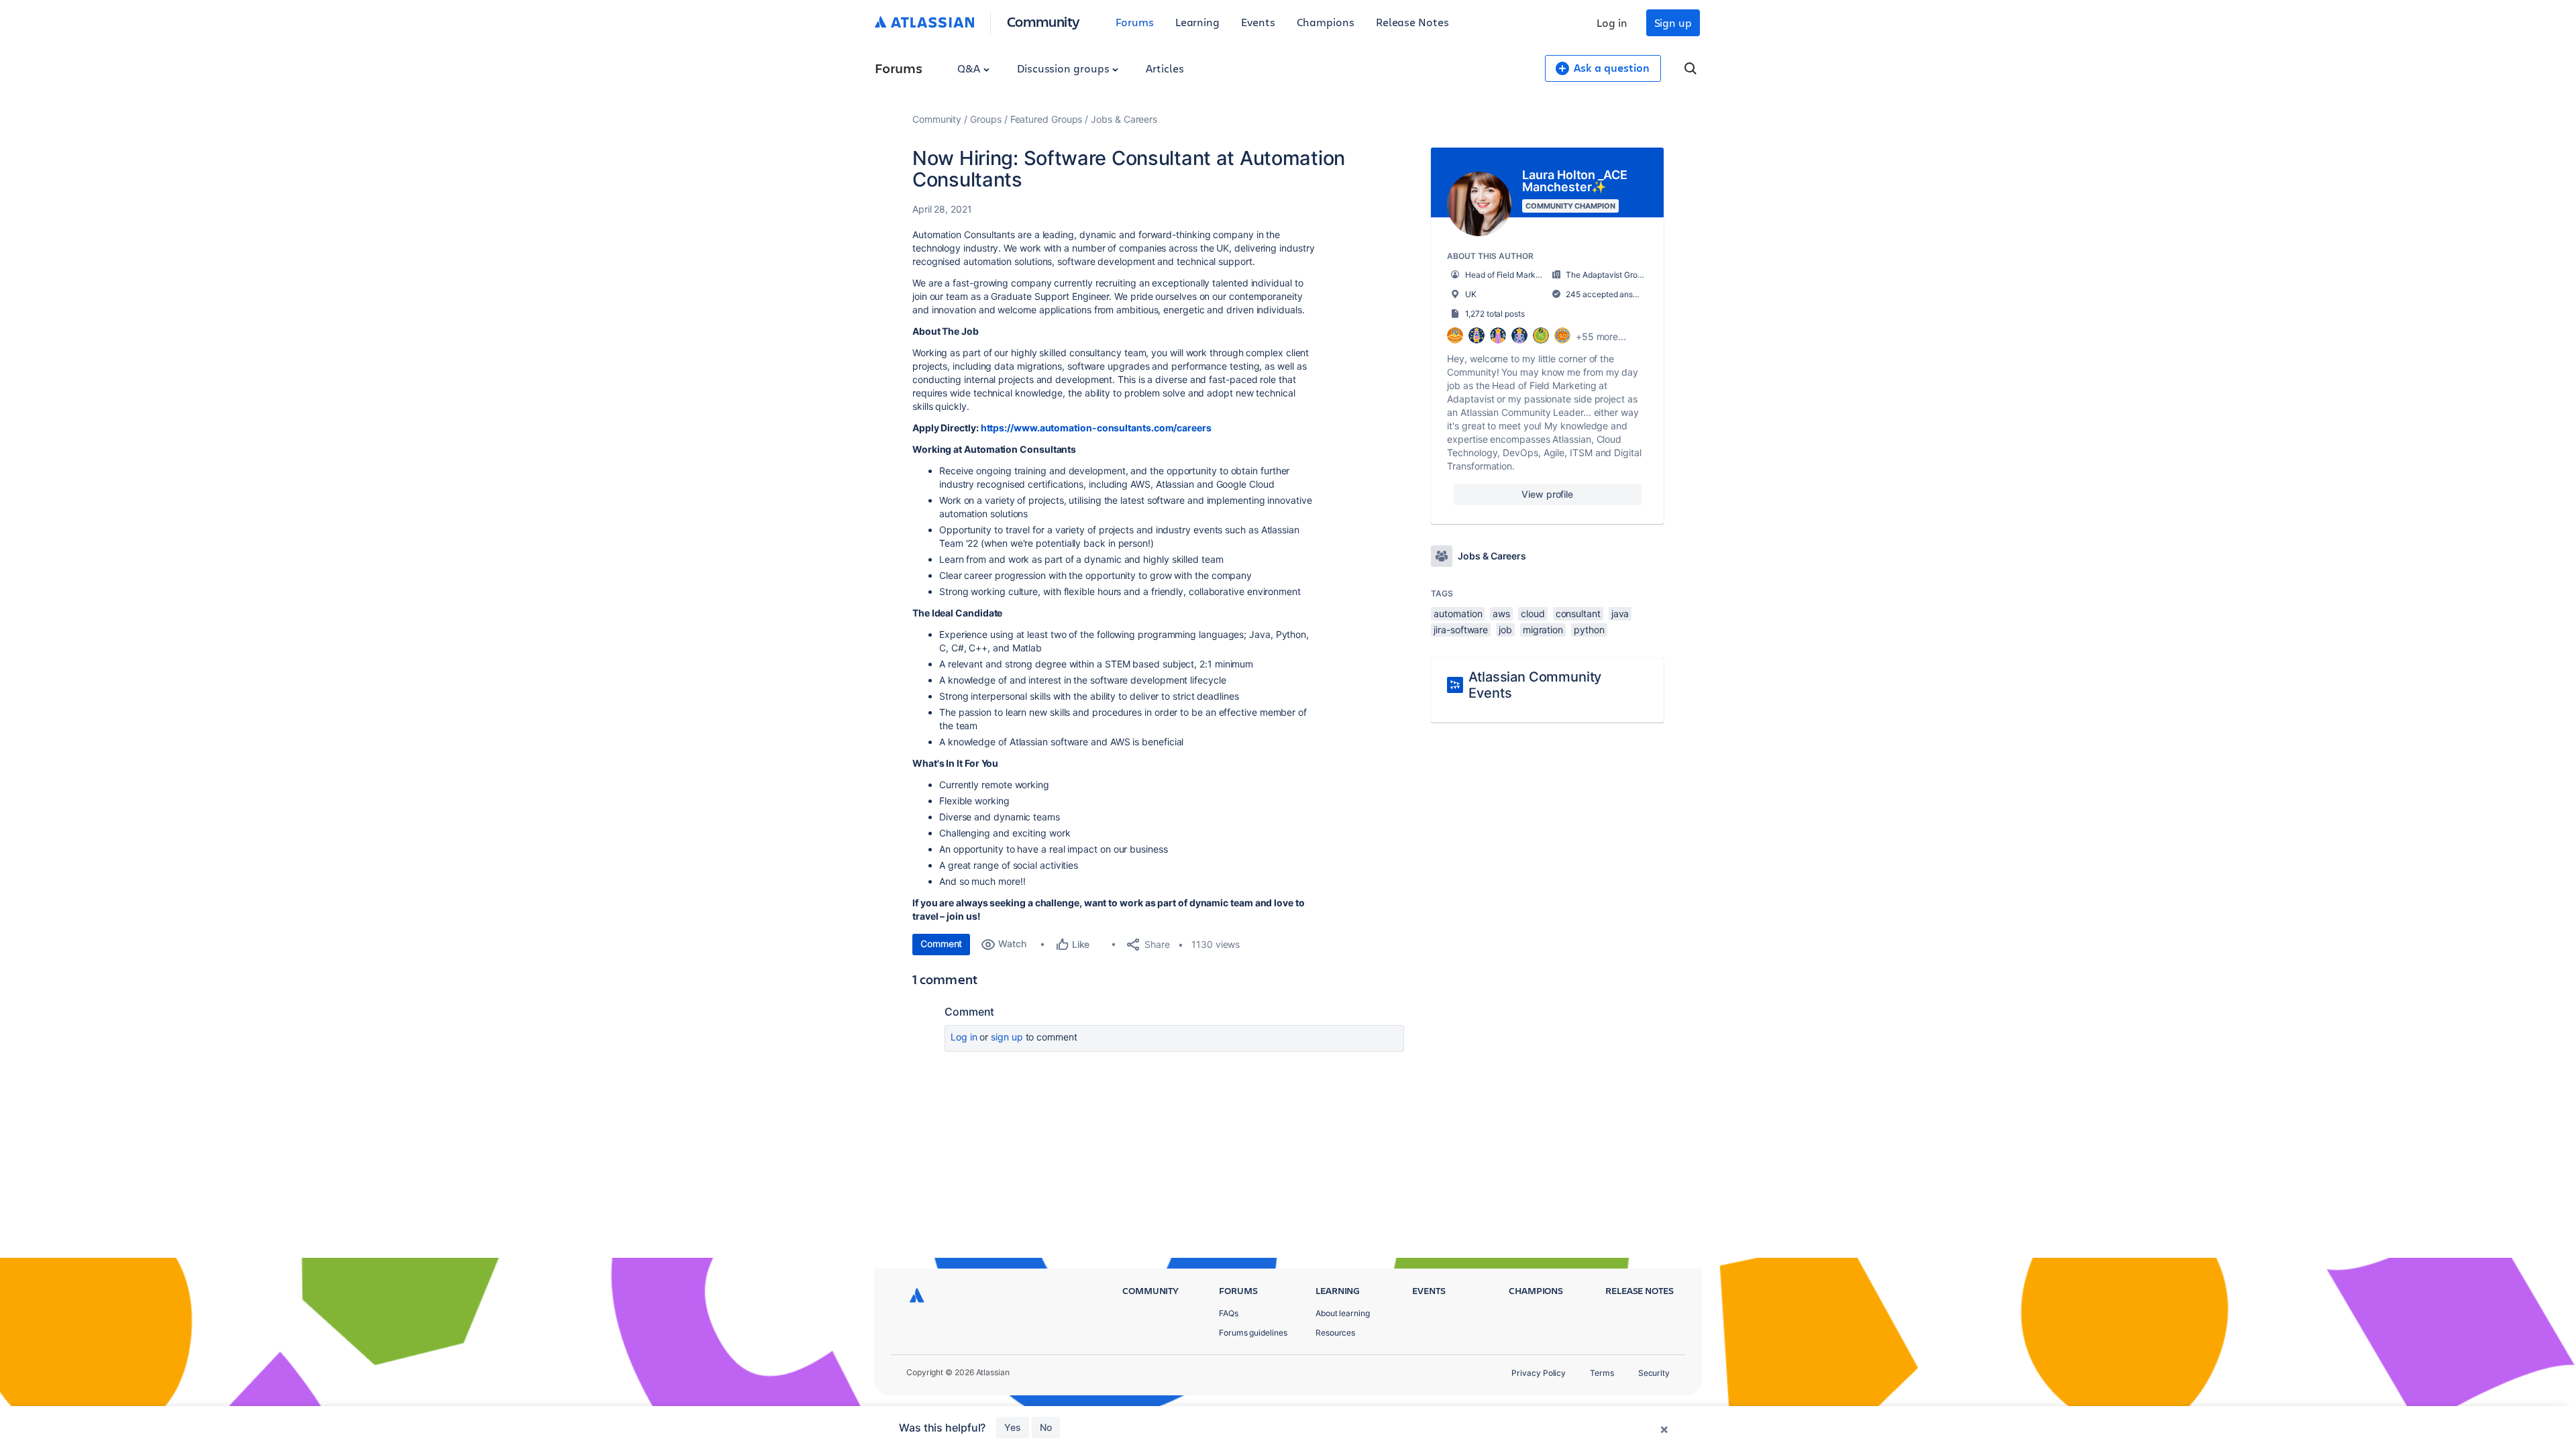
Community (1043, 21)
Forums (1135, 22)
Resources (1335, 1333)
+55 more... (1601, 336)
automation (1458, 613)
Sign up (1673, 22)
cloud (1533, 613)
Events (1258, 22)
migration (1543, 630)
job (1505, 630)
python (1589, 630)
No (1046, 1427)
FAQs (1229, 1313)
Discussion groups (1065, 68)
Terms (1602, 1373)
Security (1654, 1373)
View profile (1547, 494)
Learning (1197, 22)
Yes (1013, 1427)
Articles (1165, 68)
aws (1501, 613)
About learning (1343, 1313)
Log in (1612, 22)
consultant (1578, 613)
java (1620, 613)
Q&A (970, 68)
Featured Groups (1046, 119)
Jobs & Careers (1124, 119)
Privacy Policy (1539, 1373)
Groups (986, 119)
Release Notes (1412, 22)
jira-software (1461, 630)
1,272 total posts (1495, 314)
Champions (1326, 22)
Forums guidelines (1253, 1333)
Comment (941, 944)
